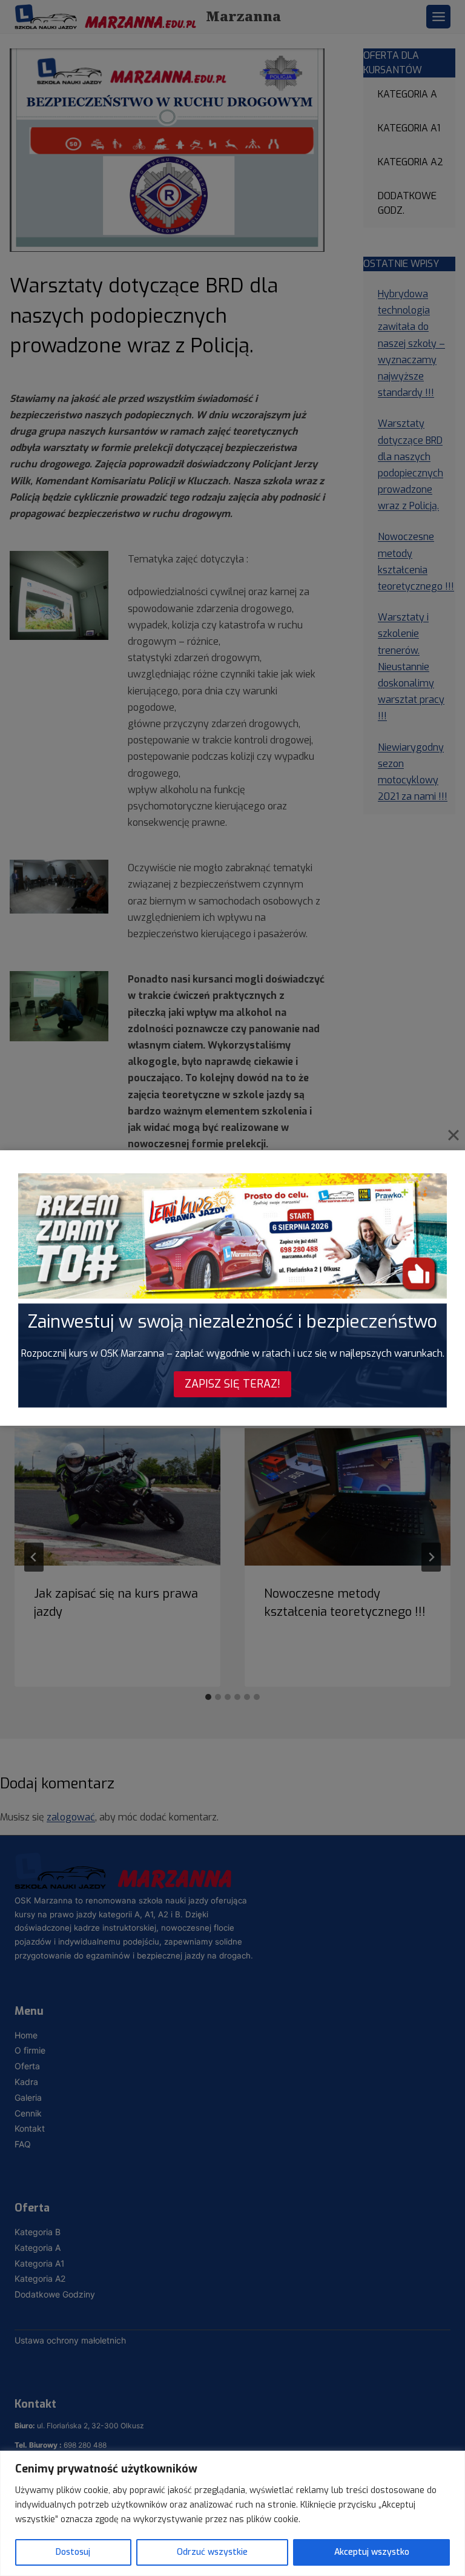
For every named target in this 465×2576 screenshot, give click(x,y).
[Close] (453, 1135)
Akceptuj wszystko (372, 2552)
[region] (232, 2513)
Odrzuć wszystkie (212, 2552)
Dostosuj (73, 2552)
